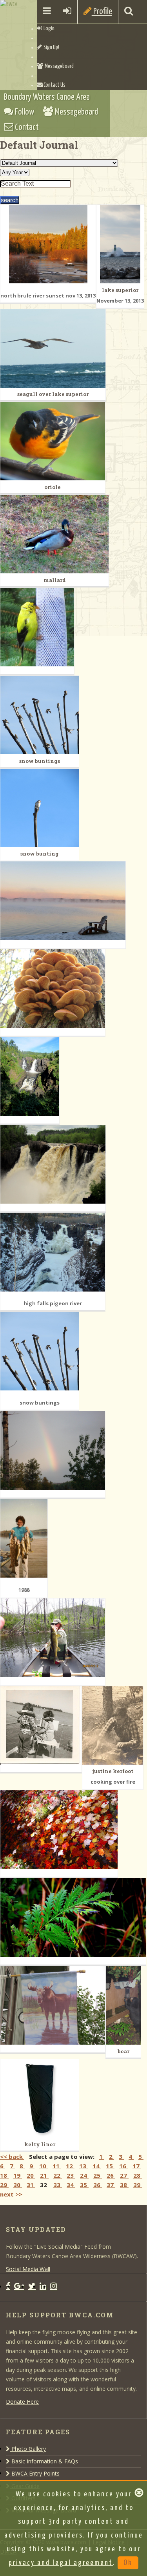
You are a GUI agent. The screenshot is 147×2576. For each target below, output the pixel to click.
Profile (102, 12)
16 (123, 2166)
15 (110, 2166)
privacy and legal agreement (61, 2563)
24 (84, 2175)
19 (18, 2175)
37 (111, 2185)
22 (58, 2175)
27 (124, 2175)
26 (111, 2175)
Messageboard (58, 66)
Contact (26, 127)
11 (57, 2166)
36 (98, 2185)
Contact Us (54, 85)
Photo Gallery (28, 2449)
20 (31, 2175)
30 (18, 2185)
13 (83, 2166)
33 (58, 2185)
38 (124, 2185)
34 (71, 2185)
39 (138, 2185)
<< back (12, 2156)
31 (31, 2185)
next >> (11, 2194)
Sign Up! (51, 47)
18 (4, 2175)
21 (44, 2175)
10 (44, 2166)
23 (71, 2175)
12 (70, 2166)
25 (98, 2175)
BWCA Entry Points (35, 2473)
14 (97, 2166)
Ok (128, 2563)
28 (138, 2175)
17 (137, 2166)
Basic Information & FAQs (44, 2461)
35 (84, 2185)
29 (4, 2185)
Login (48, 29)
